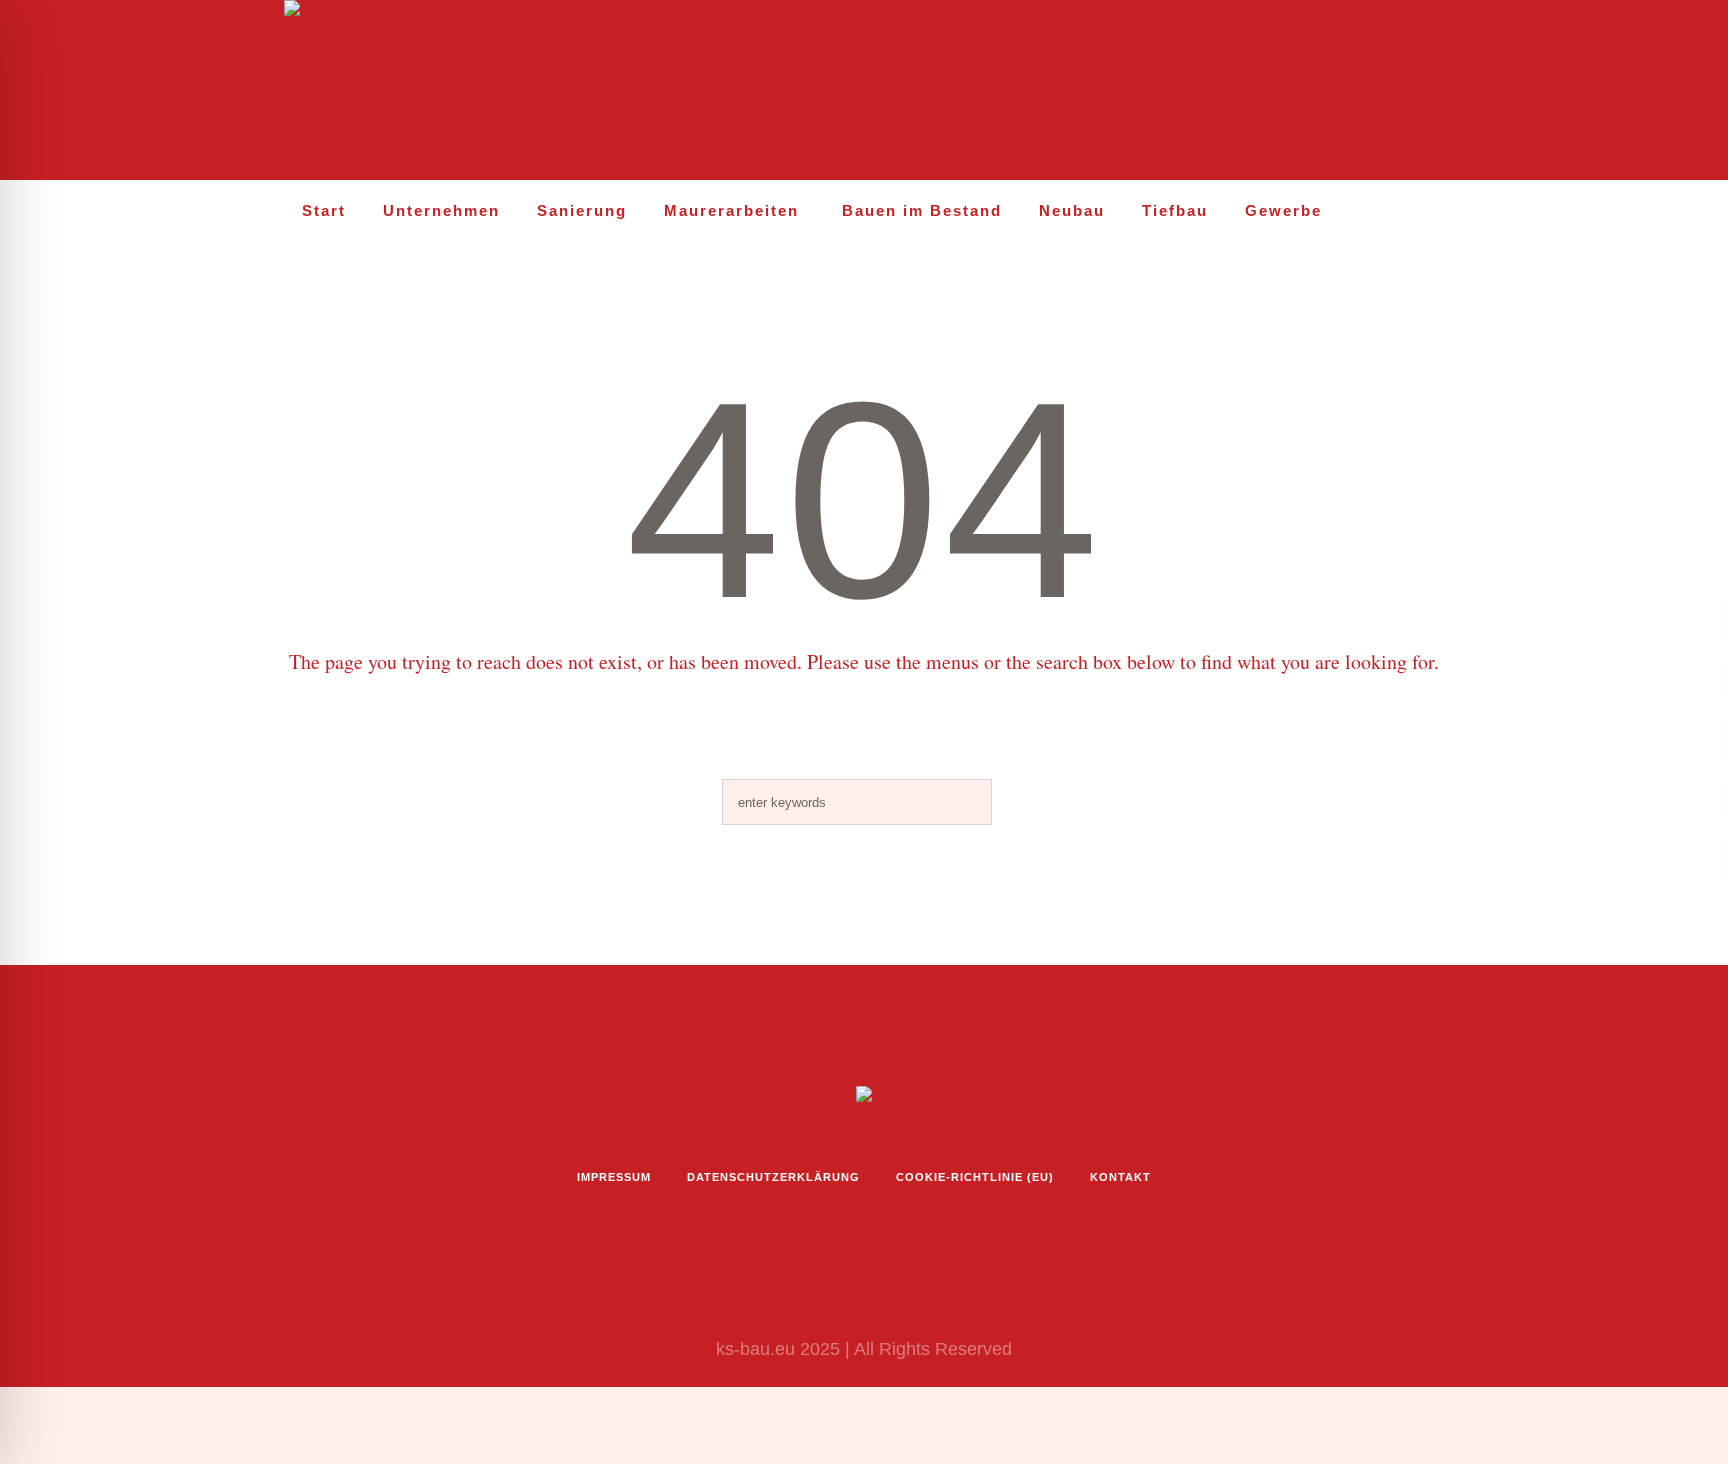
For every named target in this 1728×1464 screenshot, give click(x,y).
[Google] (1429, 91)
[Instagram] (1300, 91)
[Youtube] (1386, 91)
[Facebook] (1343, 91)
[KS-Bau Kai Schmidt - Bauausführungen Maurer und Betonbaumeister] (864, 1098)
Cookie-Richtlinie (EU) (975, 1177)
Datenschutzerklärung (773, 1177)
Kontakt (1120, 1177)
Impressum (614, 1177)
